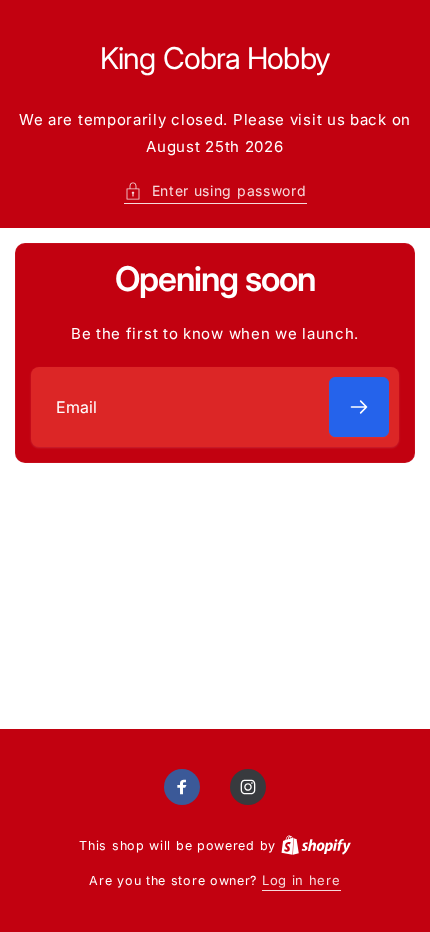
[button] (215, 190)
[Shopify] (316, 845)
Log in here (301, 880)
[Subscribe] (359, 407)
